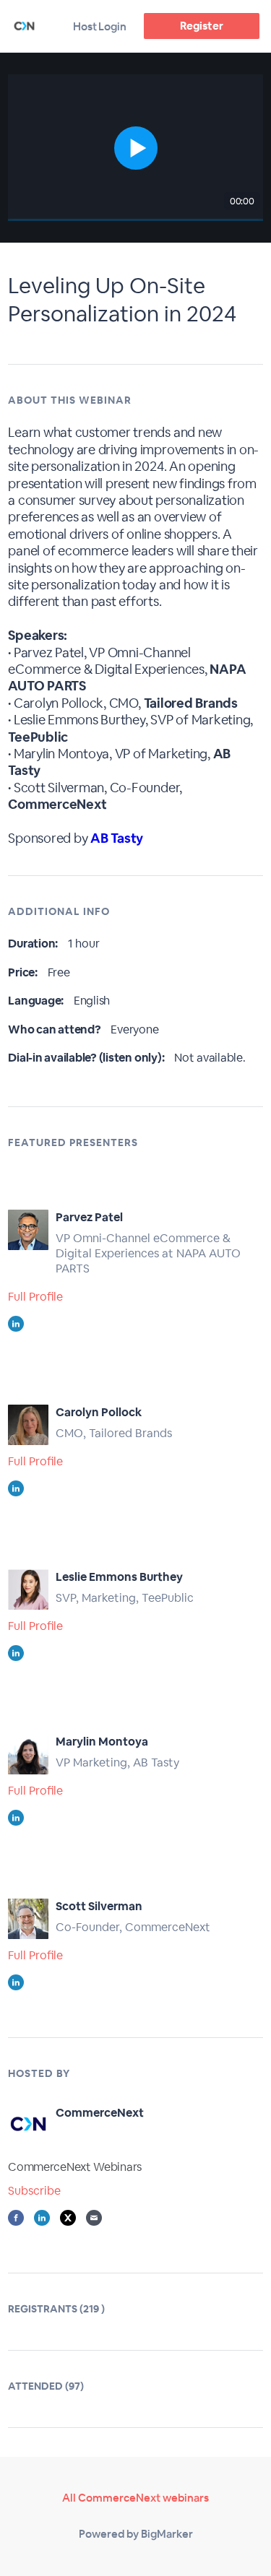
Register (201, 26)
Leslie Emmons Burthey (119, 1577)
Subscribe (34, 2191)
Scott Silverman (99, 1906)
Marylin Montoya (102, 1742)
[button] (135, 148)
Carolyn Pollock (99, 1412)
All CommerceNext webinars (135, 2498)
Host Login (100, 26)
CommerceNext (100, 2113)
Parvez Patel (89, 1217)
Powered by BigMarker (136, 2534)
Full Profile (35, 1297)
